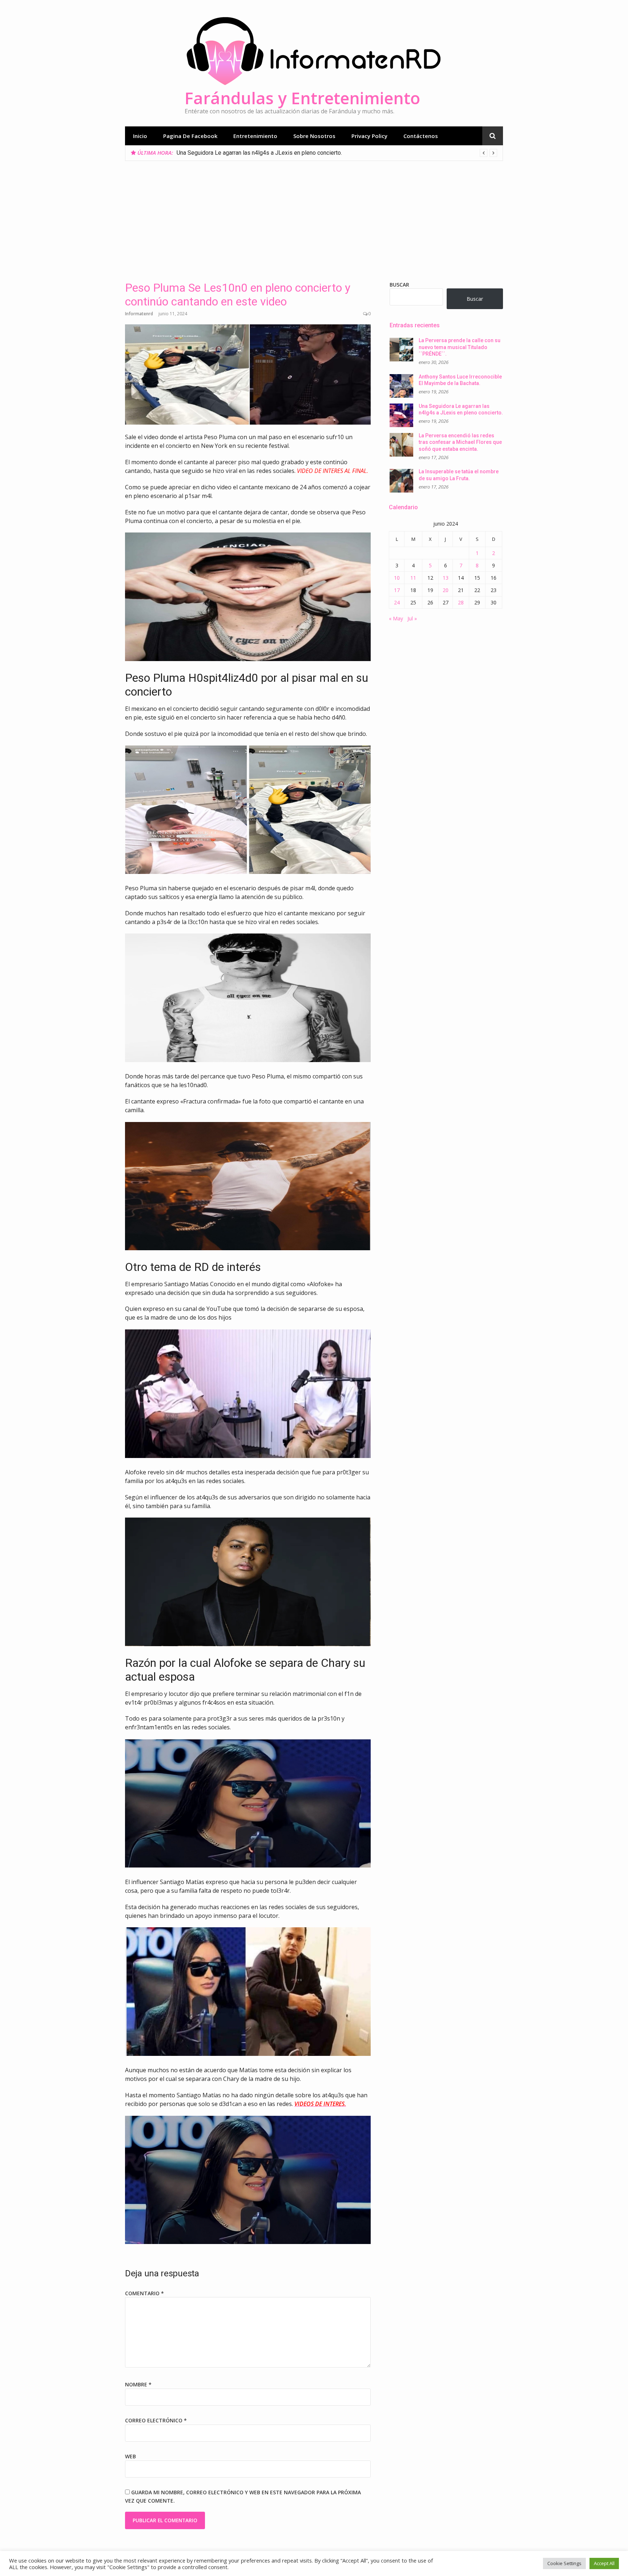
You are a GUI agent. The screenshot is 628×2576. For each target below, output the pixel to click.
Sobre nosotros (314, 136)
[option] (337, 153)
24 (397, 602)
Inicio (140, 136)
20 (446, 590)
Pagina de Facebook (190, 136)
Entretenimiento (255, 136)
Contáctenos (421, 136)
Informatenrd (139, 314)
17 (397, 590)
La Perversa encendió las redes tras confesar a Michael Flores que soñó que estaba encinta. (294, 153)
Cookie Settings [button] (564, 2563)
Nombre (138, 2384)
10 (397, 578)
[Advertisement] (314, 215)
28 (461, 602)
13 (446, 578)
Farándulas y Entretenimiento (302, 98)
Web (130, 2456)
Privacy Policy (369, 136)
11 (413, 578)
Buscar (399, 285)
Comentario (144, 2293)
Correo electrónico (156, 2420)
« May (396, 618)
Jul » (412, 618)
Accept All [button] (604, 2563)
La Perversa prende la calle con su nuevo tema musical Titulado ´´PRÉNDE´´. (460, 347)
